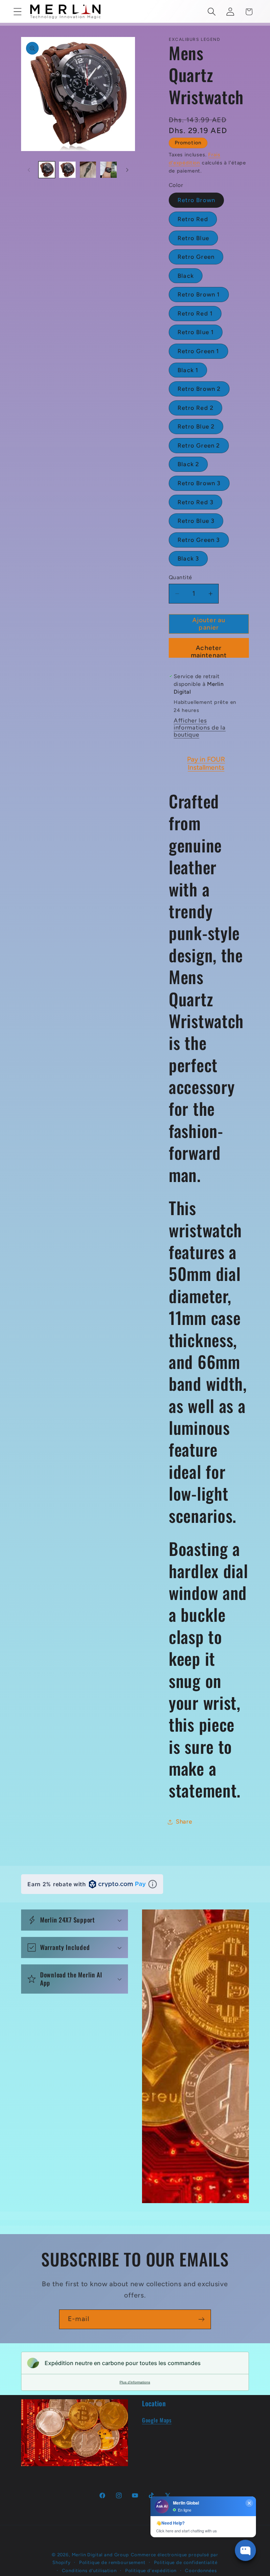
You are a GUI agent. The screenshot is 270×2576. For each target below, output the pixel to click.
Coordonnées (201, 2570)
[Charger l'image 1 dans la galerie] (47, 170)
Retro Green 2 (199, 445)
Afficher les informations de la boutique (200, 727)
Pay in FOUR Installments (206, 763)
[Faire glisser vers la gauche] (29, 170)
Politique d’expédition (151, 2570)
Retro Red (193, 219)
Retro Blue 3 (196, 521)
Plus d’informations (135, 2382)
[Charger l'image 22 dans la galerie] (88, 170)
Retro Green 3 (199, 540)
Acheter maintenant (209, 651)
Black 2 (188, 464)
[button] (18, 12)
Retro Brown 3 (199, 483)
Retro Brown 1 (199, 294)
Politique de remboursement (112, 2562)
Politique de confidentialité (186, 2562)
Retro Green (196, 257)
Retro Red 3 (195, 502)
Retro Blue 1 (196, 332)
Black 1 (188, 370)
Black (186, 276)
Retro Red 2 (195, 408)
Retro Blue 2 (196, 426)
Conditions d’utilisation (89, 2570)
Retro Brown (196, 200)
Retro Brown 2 (199, 389)
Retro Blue (193, 238)
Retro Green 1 (198, 351)
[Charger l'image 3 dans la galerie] (67, 170)
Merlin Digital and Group (100, 2555)
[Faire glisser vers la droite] (127, 170)
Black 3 (188, 558)
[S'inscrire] (201, 2319)
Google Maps (157, 2420)
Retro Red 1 (195, 313)
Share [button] (184, 1821)
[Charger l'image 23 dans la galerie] (108, 170)
